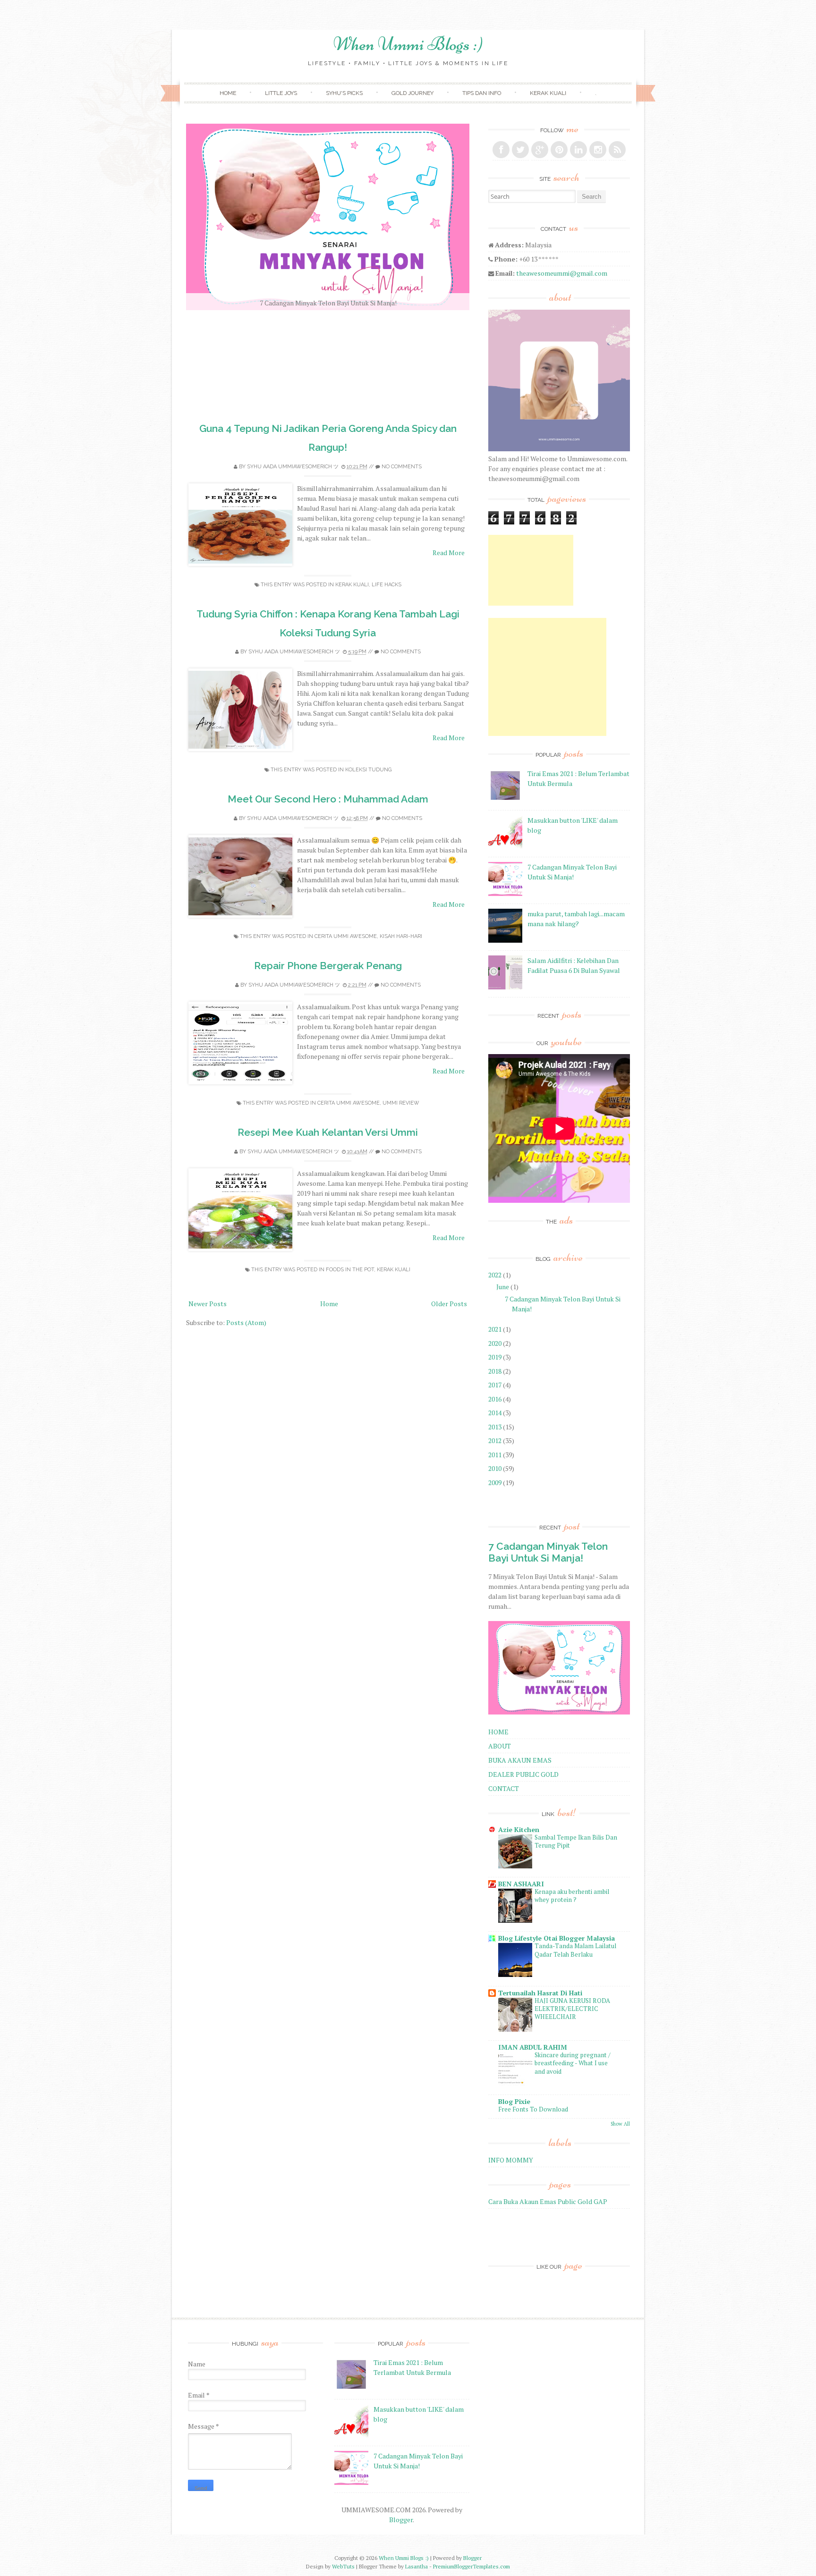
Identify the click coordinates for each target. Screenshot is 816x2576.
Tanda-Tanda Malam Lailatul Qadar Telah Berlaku (575, 1950)
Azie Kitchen (519, 1829)
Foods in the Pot (350, 1270)
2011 (495, 1455)
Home (228, 93)
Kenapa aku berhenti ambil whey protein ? (572, 1896)
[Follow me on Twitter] (520, 150)
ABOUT (500, 1746)
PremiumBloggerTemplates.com (472, 2566)
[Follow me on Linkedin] (578, 150)
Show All (620, 2124)
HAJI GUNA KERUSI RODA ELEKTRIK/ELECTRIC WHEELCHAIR (572, 2009)
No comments (402, 467)
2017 (495, 1385)
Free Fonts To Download (533, 2109)
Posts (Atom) (246, 1322)
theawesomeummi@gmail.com (562, 273)
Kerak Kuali (352, 585)
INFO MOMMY (511, 2160)
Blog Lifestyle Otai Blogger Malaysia (557, 1938)
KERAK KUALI (548, 93)
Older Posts (449, 1304)
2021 (495, 1329)
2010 (495, 1468)
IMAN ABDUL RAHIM (533, 2047)
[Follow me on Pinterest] (559, 150)
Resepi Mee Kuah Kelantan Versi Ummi (328, 1132)
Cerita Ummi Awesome (346, 936)
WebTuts (343, 2566)
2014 (495, 1413)
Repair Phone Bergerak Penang (328, 966)
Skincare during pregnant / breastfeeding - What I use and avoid (573, 2063)
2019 (495, 1357)
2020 (495, 1343)
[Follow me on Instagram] (598, 150)
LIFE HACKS (387, 585)
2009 (495, 1482)
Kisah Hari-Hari (401, 936)
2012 (495, 1440)
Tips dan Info (482, 93)
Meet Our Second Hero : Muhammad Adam (328, 799)
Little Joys (281, 93)
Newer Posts (208, 1304)
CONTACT (504, 1788)
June (503, 1287)
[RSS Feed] (617, 150)
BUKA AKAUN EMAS (520, 1760)
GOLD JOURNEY (412, 93)
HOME (498, 1732)
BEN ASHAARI (521, 1884)
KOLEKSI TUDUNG (368, 770)
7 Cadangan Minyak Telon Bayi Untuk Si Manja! (548, 1552)
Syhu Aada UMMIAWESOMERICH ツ (293, 467)
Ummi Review (401, 1103)
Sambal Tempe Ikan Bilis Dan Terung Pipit (576, 1841)
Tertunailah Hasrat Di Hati (540, 1993)
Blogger (401, 2520)
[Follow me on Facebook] (501, 150)
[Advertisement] (531, 570)
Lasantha (416, 2566)
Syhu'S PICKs (344, 93)
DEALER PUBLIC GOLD (523, 1774)
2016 (495, 1399)
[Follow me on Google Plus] (540, 150)
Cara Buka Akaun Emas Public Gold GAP (548, 2201)
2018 (495, 1371)
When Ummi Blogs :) (408, 44)
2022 (495, 1275)
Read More (449, 553)
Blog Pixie (514, 2101)
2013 (495, 1427)
